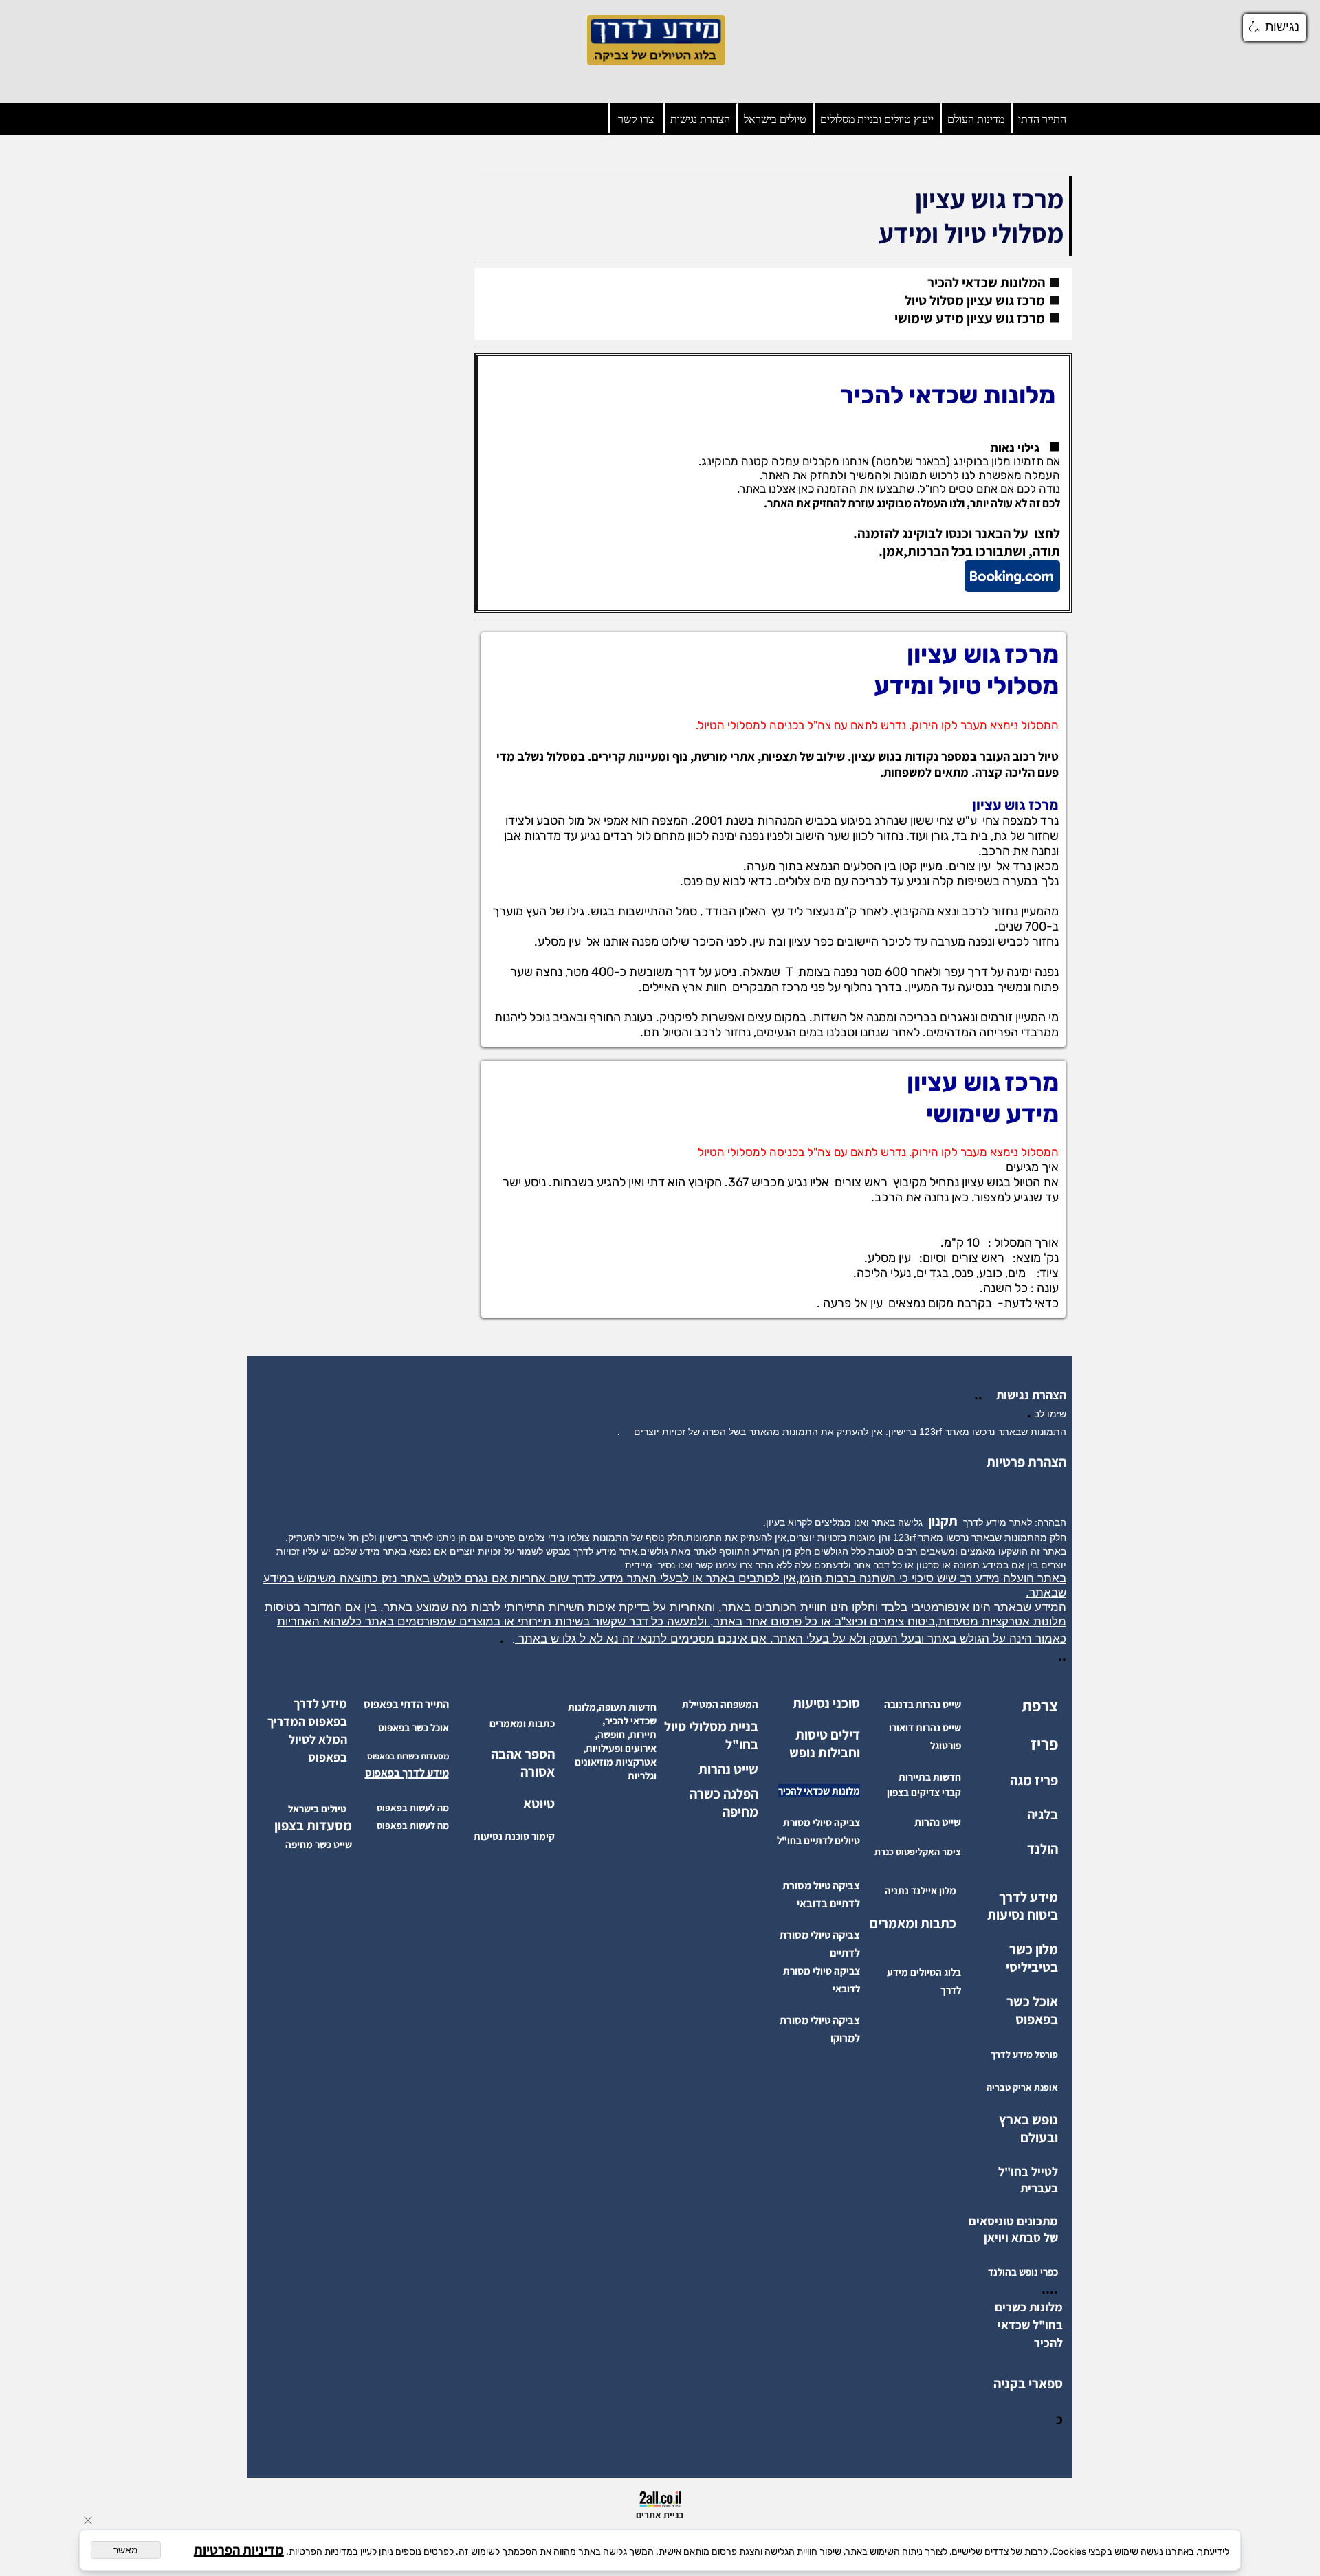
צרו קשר (636, 119)
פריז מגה (1034, 1780)
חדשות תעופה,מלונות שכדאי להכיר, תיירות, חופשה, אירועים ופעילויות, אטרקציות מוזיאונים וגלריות (612, 1741)
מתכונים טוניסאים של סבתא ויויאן (1013, 2229)
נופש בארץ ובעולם (1028, 2129)
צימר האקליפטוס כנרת (918, 1852)
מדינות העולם (976, 119)
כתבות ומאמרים (913, 1923)
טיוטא (538, 1803)
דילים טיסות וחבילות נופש (825, 1744)
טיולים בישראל (775, 119)
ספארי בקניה (1028, 2384)
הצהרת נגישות (700, 119)
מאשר (126, 2550)
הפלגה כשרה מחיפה (724, 1803)
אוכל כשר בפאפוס (1032, 2010)
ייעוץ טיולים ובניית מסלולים (877, 119)
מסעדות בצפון (313, 1825)
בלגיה (1043, 1814)
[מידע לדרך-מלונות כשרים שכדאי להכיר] (1030, 2342)
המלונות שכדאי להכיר (986, 282)
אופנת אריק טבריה (1022, 2087)
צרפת (1040, 1705)
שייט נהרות (728, 1769)
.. (981, 1395)
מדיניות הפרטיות (239, 2550)
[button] (1275, 27)
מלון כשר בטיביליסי (1032, 1958)
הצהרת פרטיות (1026, 1462)
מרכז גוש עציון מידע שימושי (970, 318)
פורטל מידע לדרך (1024, 2054)
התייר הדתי (1042, 119)
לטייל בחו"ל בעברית (1028, 2180)
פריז (1044, 1744)
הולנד (1043, 1849)
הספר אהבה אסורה (523, 1763)
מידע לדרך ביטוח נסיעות (1023, 1906)
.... (1050, 2289)
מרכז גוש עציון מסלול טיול (975, 300)
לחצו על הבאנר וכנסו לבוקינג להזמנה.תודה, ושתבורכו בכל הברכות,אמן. (957, 542)
